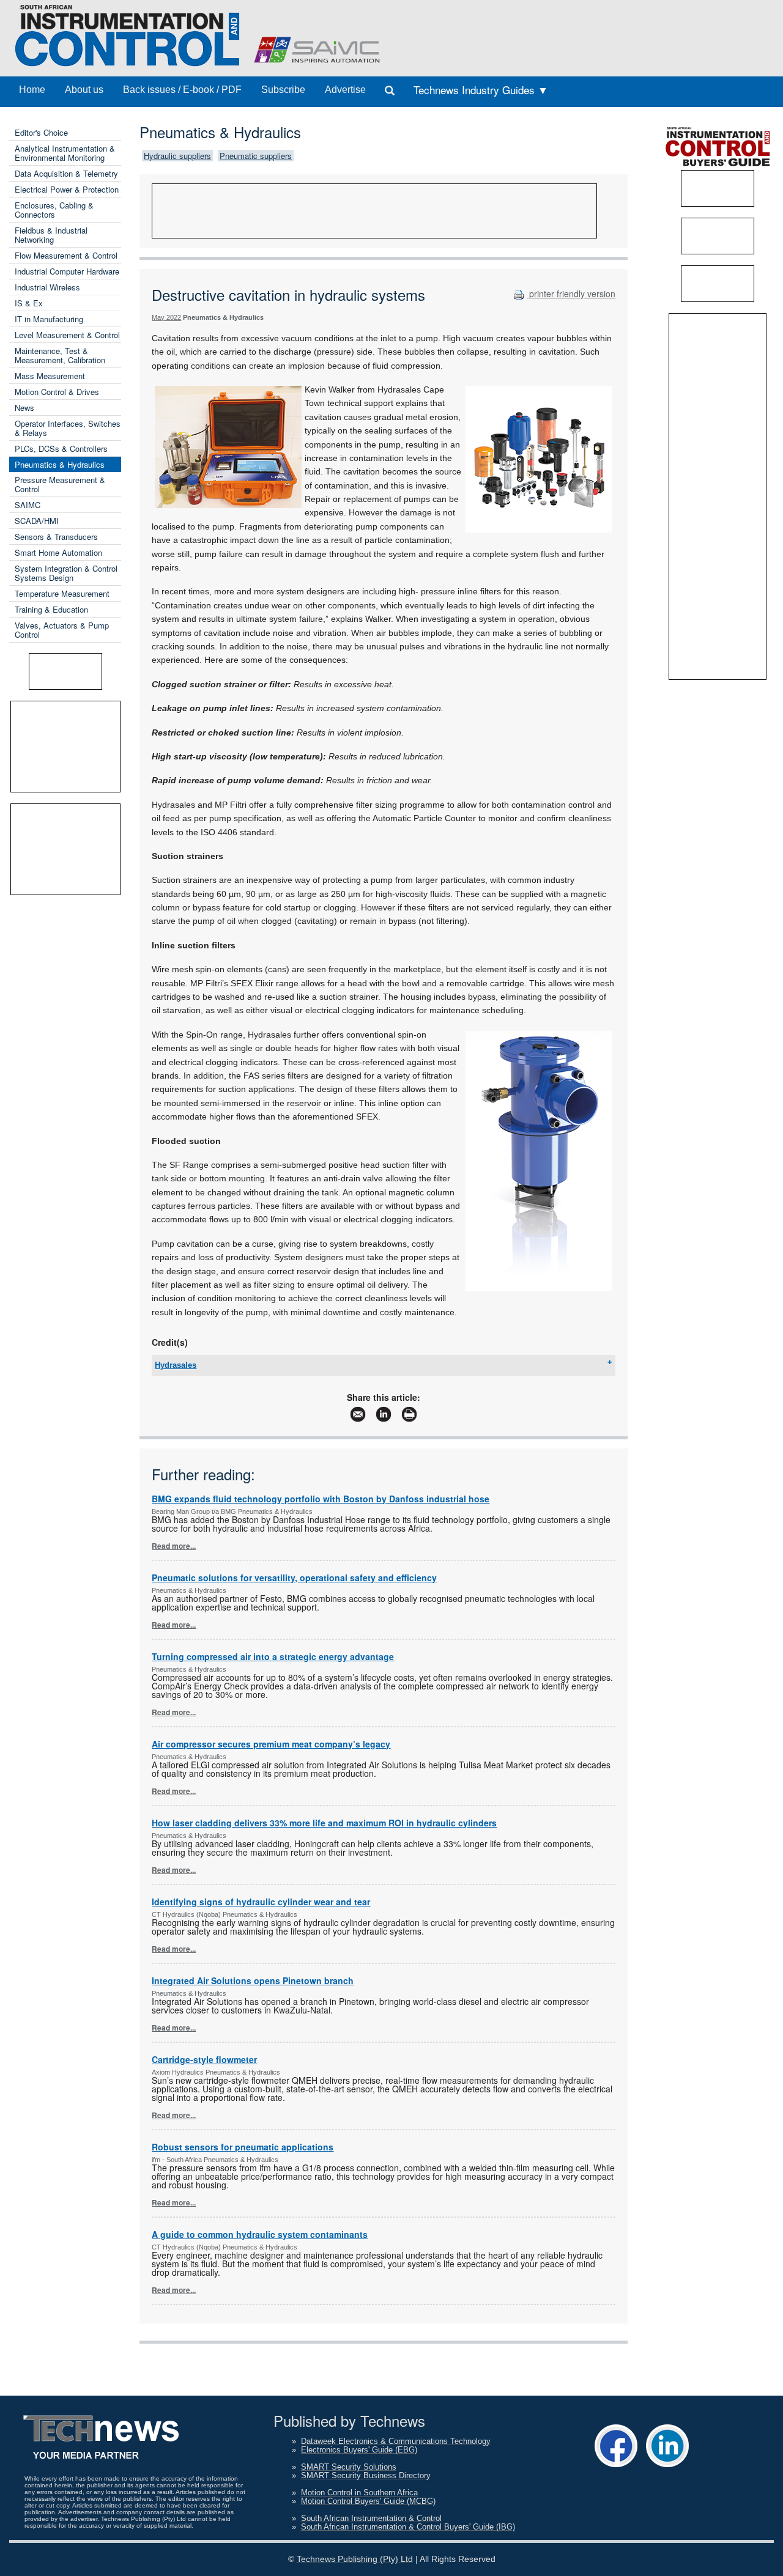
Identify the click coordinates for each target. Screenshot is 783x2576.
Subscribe (283, 90)
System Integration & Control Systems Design (66, 573)
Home (32, 90)
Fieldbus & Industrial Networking (51, 235)
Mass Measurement (50, 376)
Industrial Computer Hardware (67, 271)
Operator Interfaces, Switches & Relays (68, 428)
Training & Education (51, 609)
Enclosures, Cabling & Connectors (54, 210)
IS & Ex (29, 303)
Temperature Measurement (62, 593)
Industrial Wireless (47, 287)
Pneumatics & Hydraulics (60, 464)
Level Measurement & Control (67, 335)
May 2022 (166, 317)
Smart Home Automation (58, 552)
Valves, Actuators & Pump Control (62, 630)
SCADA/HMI (37, 521)
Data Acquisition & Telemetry (66, 173)
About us (84, 90)
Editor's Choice (41, 132)
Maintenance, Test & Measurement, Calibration (60, 355)
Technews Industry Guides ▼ (481, 90)
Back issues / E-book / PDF (182, 90)
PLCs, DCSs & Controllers (61, 448)
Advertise (345, 90)
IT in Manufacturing (49, 319)
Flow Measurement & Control (66, 255)
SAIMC (28, 505)
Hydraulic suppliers (177, 156)
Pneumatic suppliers (256, 156)
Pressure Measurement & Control (60, 484)
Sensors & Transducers (56, 537)
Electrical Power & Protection (67, 189)
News (24, 408)
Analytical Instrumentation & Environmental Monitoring (65, 153)
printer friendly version (571, 293)
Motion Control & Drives (57, 392)
